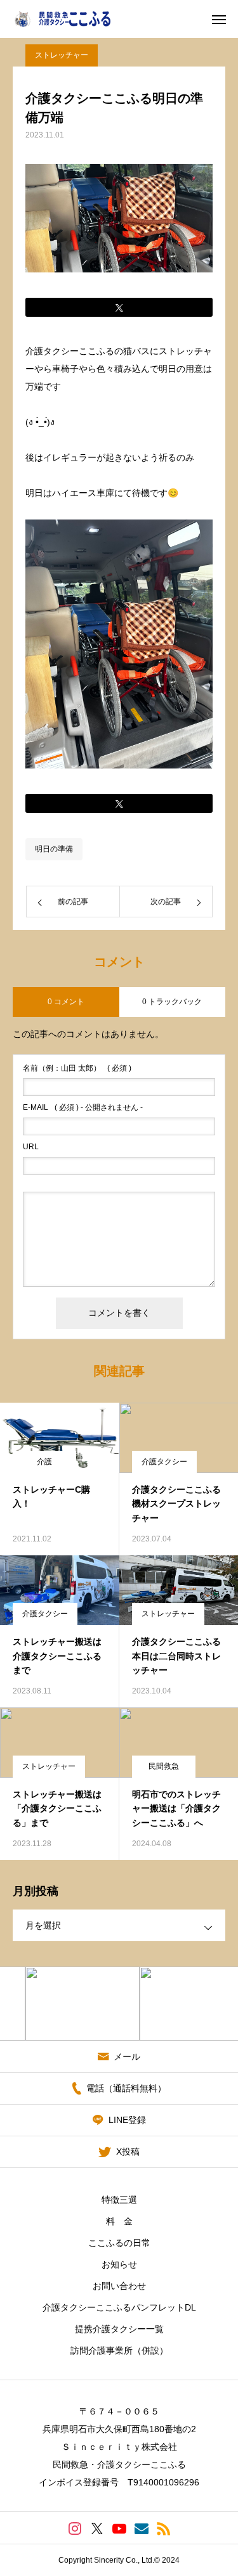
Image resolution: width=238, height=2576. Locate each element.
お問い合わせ (119, 2286)
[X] (97, 2528)
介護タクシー (164, 1462)
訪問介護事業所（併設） (119, 2350)
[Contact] (141, 2528)
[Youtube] (119, 2528)
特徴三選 (119, 2200)
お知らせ (119, 2264)
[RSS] (163, 2528)
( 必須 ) (77, 1068)
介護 (44, 1462)
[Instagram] (75, 2528)
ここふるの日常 (119, 2243)
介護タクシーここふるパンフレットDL (119, 2307)
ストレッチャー (62, 55)
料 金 (119, 2221)
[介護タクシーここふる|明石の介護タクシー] (71, 19)
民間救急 (164, 1766)
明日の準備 (54, 849)
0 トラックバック (172, 1002)
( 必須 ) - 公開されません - (83, 1107)
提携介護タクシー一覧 (119, 2329)
